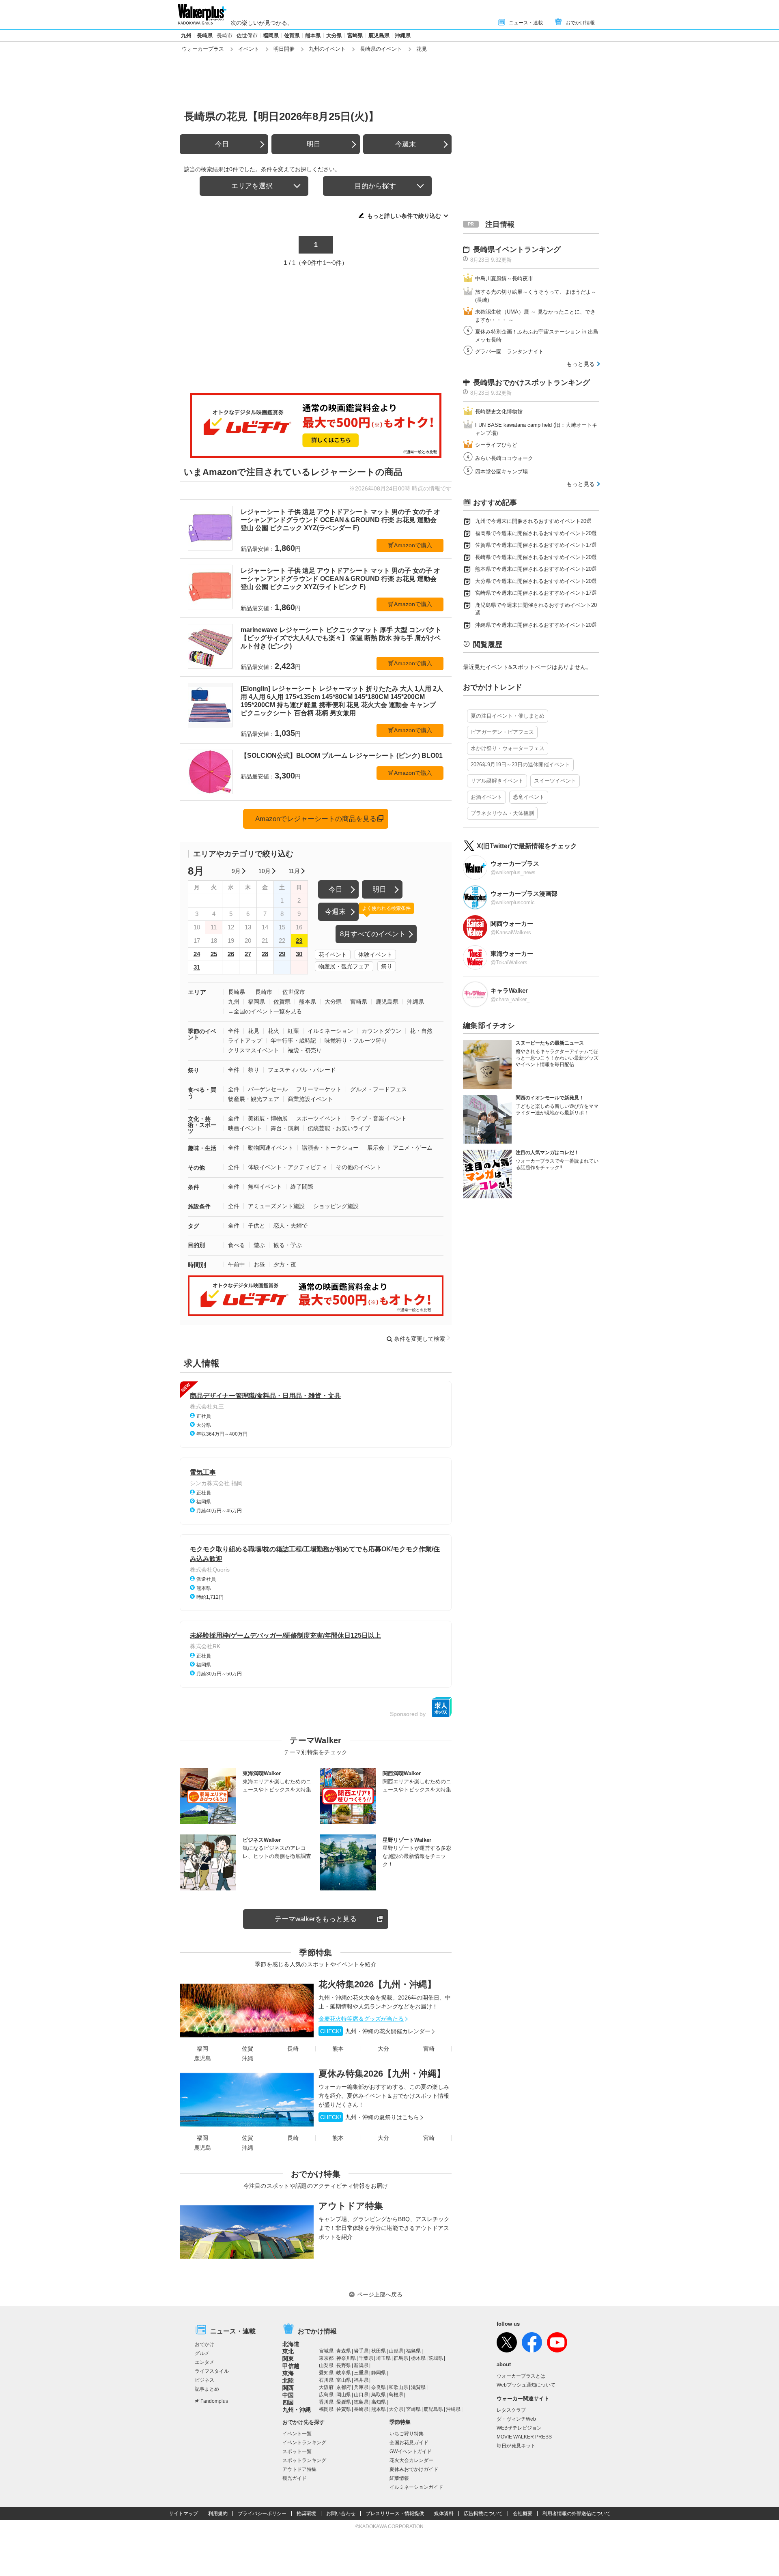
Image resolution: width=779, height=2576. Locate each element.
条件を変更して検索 (420, 1339)
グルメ (202, 2353)
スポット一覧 (297, 2451)
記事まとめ (207, 2389)
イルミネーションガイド (416, 2487)
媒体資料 (444, 2514)
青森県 (344, 2351)
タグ (194, 1226)
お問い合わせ (341, 2514)
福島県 (413, 2351)
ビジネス (204, 2380)
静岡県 (379, 2373)
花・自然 (421, 1031)
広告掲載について (483, 2514)
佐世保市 (247, 35)
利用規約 (218, 2514)
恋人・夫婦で (291, 1226)
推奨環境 (306, 2514)
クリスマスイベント (254, 1050)
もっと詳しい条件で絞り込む (404, 216)
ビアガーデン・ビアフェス (502, 732)
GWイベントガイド (411, 2451)
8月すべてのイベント (373, 934)
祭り (387, 966)
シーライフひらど (496, 445)
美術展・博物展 (268, 1118)
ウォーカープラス (203, 49)
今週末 (406, 144)
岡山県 (344, 2395)
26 (231, 954)
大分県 (334, 35)
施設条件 (199, 1206)
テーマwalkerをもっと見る (316, 1919)
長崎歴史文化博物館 (499, 412)
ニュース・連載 (526, 23)
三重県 (361, 2373)
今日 (222, 144)
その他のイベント (359, 1167)
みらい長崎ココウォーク (504, 458)
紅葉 (293, 1031)
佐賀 (247, 2049)
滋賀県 (418, 2387)
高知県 (379, 2402)
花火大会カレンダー (411, 2460)
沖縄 (247, 2058)
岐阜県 (344, 2373)
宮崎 (429, 2049)
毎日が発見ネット (516, 2446)
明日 (314, 144)
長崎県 (205, 35)
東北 (288, 2351)
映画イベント (245, 1128)
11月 (294, 871)
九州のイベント (327, 49)
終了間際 (302, 1187)
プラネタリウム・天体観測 (502, 813)
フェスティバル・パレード (302, 1070)
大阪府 (326, 2387)
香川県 (326, 2402)
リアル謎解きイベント (497, 781)
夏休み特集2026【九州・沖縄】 (382, 2074)
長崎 (293, 2049)
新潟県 (361, 2365)
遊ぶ (259, 1245)
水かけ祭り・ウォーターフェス (508, 748)
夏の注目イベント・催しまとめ (508, 716)
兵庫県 (361, 2387)
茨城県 (436, 2358)
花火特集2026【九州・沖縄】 (377, 1984)
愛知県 (326, 2373)
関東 (288, 2359)
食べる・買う (202, 1093)
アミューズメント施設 (276, 1206)
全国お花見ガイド (409, 2443)
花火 (273, 1031)
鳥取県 (379, 2395)
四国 (288, 2402)
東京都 (326, 2358)
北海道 (291, 2344)
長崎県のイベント (381, 49)
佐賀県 (292, 35)
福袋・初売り (305, 1050)
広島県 (326, 2395)
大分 (383, 2049)
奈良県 (379, 2387)
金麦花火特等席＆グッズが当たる (361, 2019)
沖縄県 (403, 35)
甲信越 (291, 2366)
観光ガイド (295, 2478)
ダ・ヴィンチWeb (516, 2419)
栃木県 (418, 2358)
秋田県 (379, 2351)
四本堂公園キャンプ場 (501, 472)
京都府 (344, 2387)
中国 (288, 2395)
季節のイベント (202, 1034)
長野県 (344, 2365)
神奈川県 (346, 2358)
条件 (194, 1187)
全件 (234, 1031)
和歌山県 (398, 2387)
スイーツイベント (555, 781)
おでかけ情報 (580, 23)
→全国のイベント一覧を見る (265, 1011)
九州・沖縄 (297, 2410)
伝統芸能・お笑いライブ (339, 1128)
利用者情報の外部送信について (577, 2514)
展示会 (376, 1148)
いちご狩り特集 (407, 2434)
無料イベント (265, 1187)
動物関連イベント (271, 1148)
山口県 (361, 2395)
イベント (249, 49)
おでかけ (204, 2344)
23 (299, 941)
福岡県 (271, 35)
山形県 (396, 2351)
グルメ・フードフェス (379, 1089)
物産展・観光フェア (344, 966)
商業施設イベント (310, 1099)
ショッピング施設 (336, 1206)
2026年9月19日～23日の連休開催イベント (520, 764)
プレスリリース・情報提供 (395, 2514)
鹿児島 (202, 2058)
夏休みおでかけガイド (414, 2469)
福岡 (202, 2049)
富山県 (344, 2380)
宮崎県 (355, 35)
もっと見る (581, 364)
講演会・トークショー (330, 1148)
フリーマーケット (319, 1089)
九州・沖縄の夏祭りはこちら (370, 2117)
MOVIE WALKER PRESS (524, 2437)
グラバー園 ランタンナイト (509, 352)
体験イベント (375, 955)
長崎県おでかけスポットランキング (532, 383)
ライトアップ (245, 1041)
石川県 (326, 2380)
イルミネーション (330, 1031)
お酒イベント (486, 797)
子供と (256, 1226)
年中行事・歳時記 (293, 1041)
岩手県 (361, 2351)
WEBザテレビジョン (519, 2428)
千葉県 (366, 2358)
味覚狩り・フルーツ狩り (356, 1041)
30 (299, 954)
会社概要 (523, 2514)
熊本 (338, 2049)
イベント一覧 (297, 2434)
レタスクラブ (511, 2410)
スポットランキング (304, 2460)
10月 (265, 871)
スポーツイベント (319, 1118)
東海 (288, 2373)
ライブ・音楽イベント (379, 1118)
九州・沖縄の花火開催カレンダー (375, 2031)
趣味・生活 (202, 1148)
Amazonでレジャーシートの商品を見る (316, 819)
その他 (196, 1168)
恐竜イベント (529, 797)
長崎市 (225, 35)
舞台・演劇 (285, 1128)
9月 (236, 871)
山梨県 (326, 2365)
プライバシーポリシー (262, 2514)
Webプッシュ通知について (526, 2385)
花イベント (333, 955)
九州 (186, 35)
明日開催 (284, 49)
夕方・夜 (285, 1264)
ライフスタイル (212, 2371)
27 (248, 954)
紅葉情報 (399, 2478)
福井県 (361, 2380)
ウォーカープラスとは (521, 2376)
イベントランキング (304, 2443)
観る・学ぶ (288, 1245)
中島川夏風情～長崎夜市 (504, 278)
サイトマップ (183, 2514)
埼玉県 (383, 2358)
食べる (237, 1245)
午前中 (237, 1264)
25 (214, 954)
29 (282, 954)
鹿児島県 (379, 35)
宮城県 (326, 2351)
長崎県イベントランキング (517, 249)
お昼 (259, 1264)
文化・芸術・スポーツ (202, 1125)
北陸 (288, 2380)
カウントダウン (381, 1031)
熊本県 (313, 35)
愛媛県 (344, 2402)
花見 (254, 1031)
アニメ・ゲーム (413, 1148)
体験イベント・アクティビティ (288, 1167)
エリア (197, 992)
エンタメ (204, 2362)
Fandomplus (214, 2401)
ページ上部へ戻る (380, 2294)
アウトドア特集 (351, 2206)
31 (197, 967)
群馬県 (401, 2358)
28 (265, 954)
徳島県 (361, 2402)
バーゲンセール (268, 1089)
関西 (288, 2388)
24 (197, 954)
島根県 (396, 2395)
